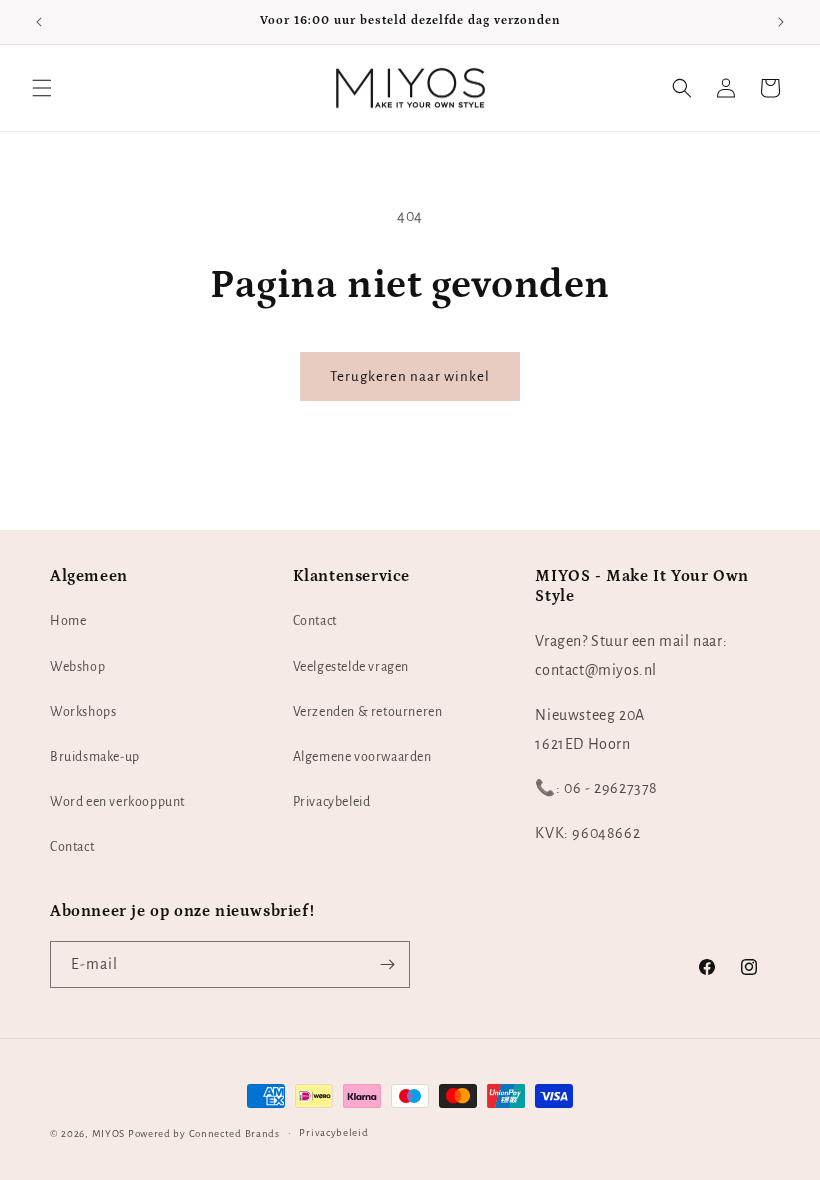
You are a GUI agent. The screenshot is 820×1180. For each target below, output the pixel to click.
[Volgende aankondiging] (781, 22)
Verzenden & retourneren (368, 712)
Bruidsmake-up (95, 757)
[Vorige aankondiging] (39, 22)
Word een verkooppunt (117, 802)
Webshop (77, 667)
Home (68, 621)
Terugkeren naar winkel (410, 376)
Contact (72, 847)
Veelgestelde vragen (351, 667)
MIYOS (109, 1133)
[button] (42, 88)
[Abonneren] (387, 964)
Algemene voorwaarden (362, 757)
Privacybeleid (332, 802)
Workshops (83, 712)
